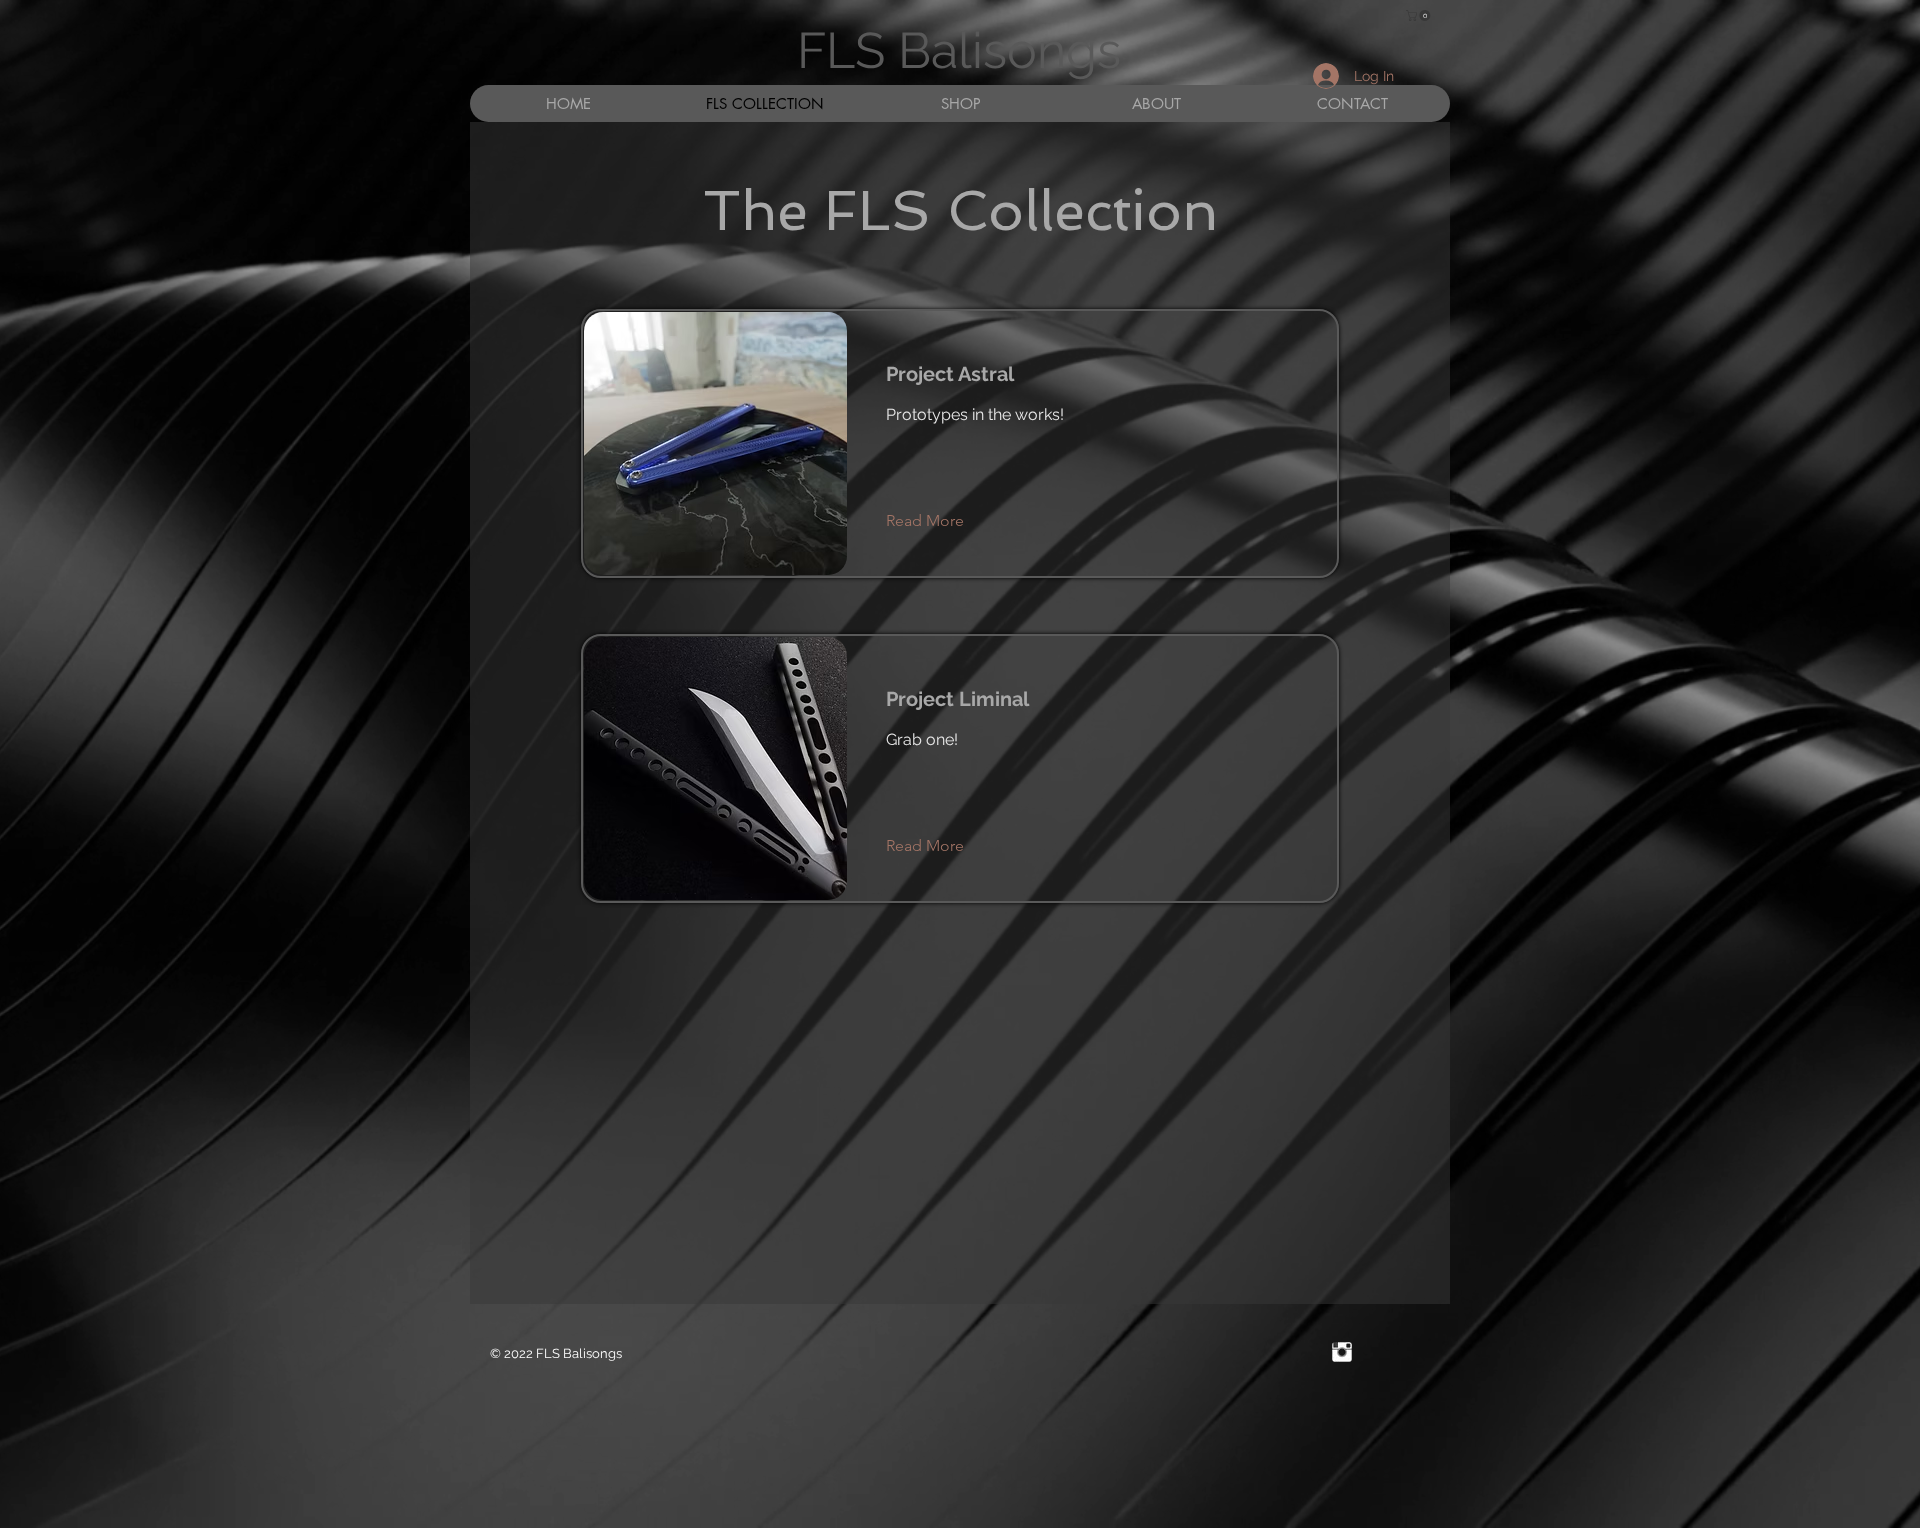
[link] (1419, 15)
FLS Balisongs (959, 50)
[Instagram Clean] (1342, 1352)
